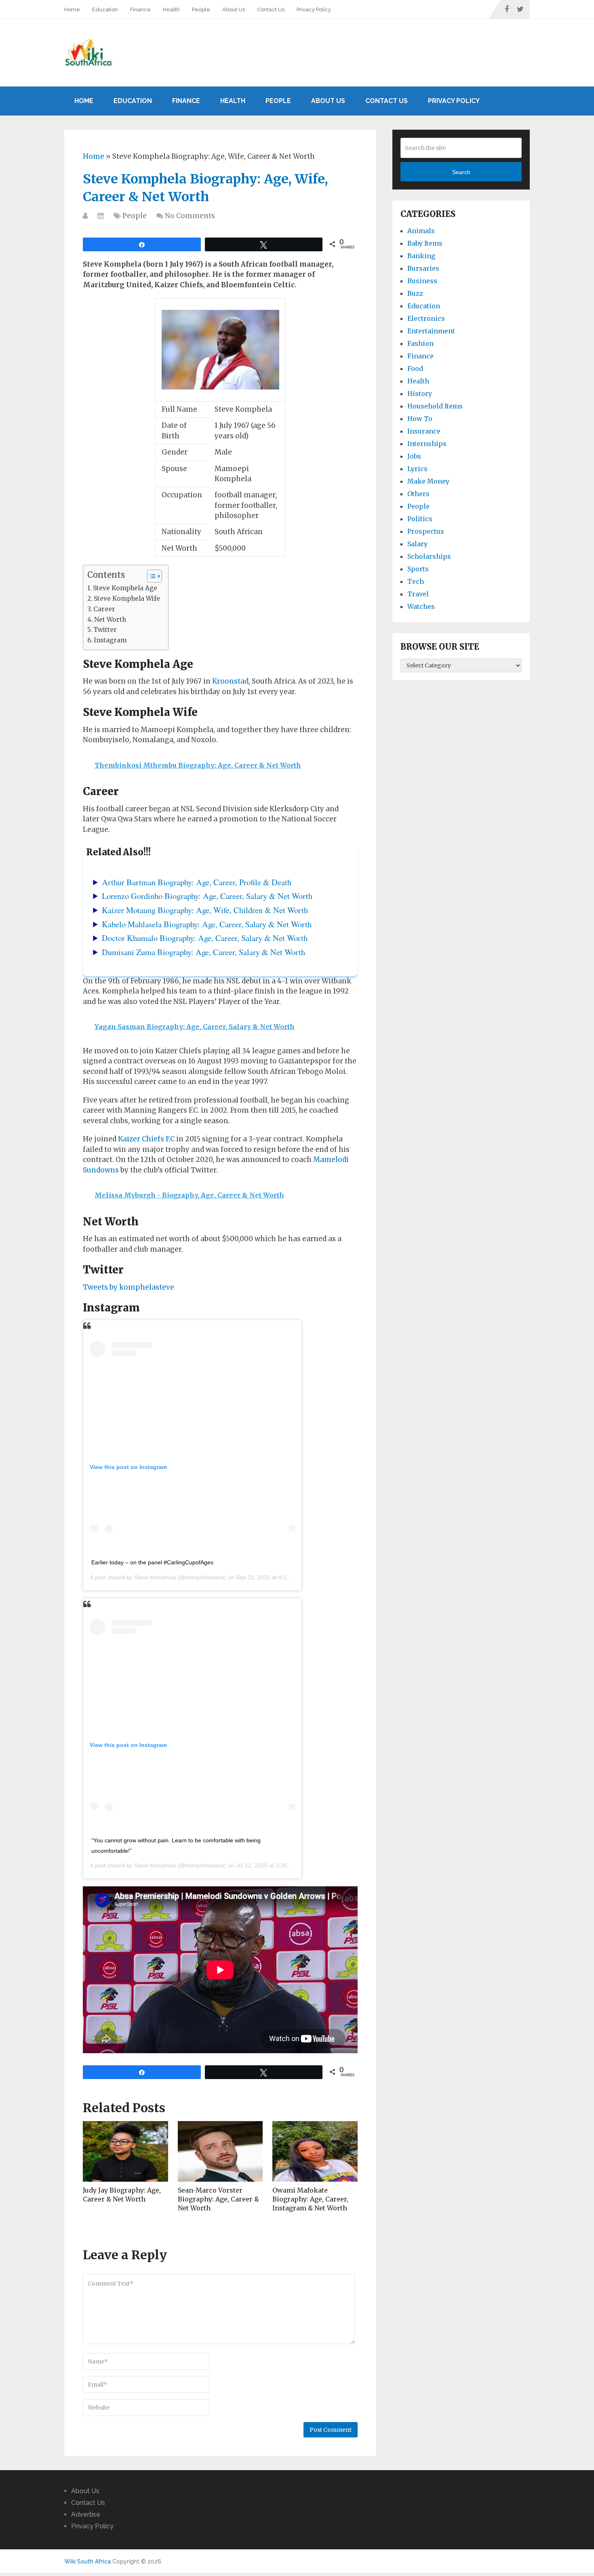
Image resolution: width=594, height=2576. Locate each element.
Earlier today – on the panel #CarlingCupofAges (152, 1562)
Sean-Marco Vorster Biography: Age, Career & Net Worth (218, 2199)
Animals (421, 231)
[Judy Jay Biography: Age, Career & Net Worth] (125, 2151)
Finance (140, 9)
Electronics (426, 318)
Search (461, 172)
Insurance (424, 431)
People (201, 9)
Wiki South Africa (87, 2561)
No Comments (190, 216)
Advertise (86, 2514)
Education (105, 9)
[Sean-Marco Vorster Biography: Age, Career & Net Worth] (220, 2151)
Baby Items (425, 243)
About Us (234, 9)
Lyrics (417, 469)
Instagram (110, 640)
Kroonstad (230, 681)
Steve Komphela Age (125, 588)
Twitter (105, 630)
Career (104, 609)
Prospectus (426, 531)
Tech (416, 581)
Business (422, 281)
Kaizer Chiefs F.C (146, 1139)
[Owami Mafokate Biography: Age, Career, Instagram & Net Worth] (315, 2151)
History (420, 394)
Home (72, 9)
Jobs (414, 456)
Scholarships (429, 556)
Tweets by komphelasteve (128, 1287)
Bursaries (423, 268)
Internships (427, 444)
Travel (418, 594)
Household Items (435, 406)
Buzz (415, 293)
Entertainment (431, 331)
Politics (420, 519)
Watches (421, 606)
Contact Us (271, 9)
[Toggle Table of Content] (151, 576)
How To (420, 419)
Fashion (420, 343)
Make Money (428, 481)
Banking (421, 256)
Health (171, 9)
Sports (418, 569)
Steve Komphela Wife (127, 599)
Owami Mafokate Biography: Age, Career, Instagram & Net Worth (310, 2199)
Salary (417, 544)
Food (415, 368)
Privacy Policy (314, 9)
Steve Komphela (155, 1577)
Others (418, 494)
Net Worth (110, 620)
